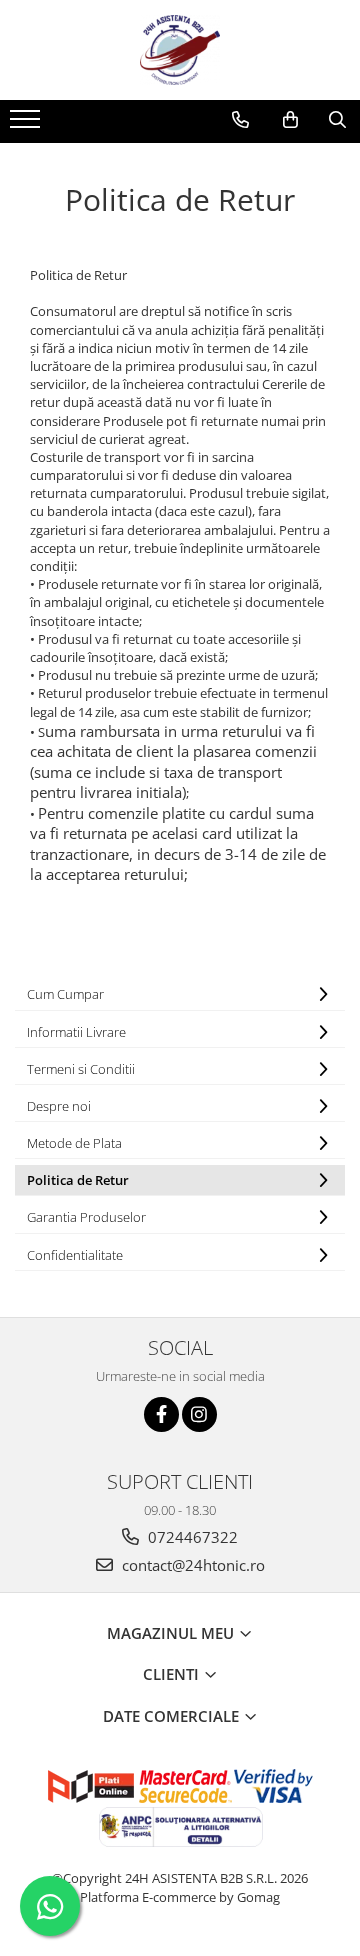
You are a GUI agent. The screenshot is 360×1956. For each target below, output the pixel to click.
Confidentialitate (75, 1255)
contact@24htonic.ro (191, 1565)
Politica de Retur (78, 1180)
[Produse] (27, 125)
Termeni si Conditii (81, 1069)
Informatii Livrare (76, 1032)
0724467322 (191, 1537)
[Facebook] (161, 1414)
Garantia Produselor (86, 1217)
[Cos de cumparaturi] (290, 120)
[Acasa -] (180, 50)
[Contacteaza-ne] (240, 120)
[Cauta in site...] (337, 120)
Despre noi (59, 1106)
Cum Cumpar (65, 994)
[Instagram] (199, 1414)
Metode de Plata (74, 1143)
